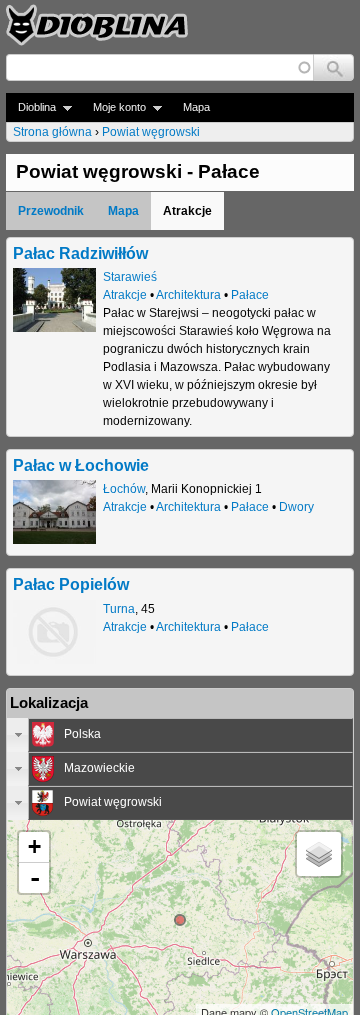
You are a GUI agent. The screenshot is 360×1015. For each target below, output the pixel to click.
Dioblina (31, 107)
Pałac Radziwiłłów (80, 253)
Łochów (124, 489)
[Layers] (319, 854)
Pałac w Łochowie (81, 465)
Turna (119, 609)
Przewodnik (51, 211)
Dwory (296, 507)
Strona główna (52, 132)
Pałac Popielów (71, 584)
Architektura (188, 295)
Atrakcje (125, 295)
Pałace (250, 295)
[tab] (180, 735)
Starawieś (130, 277)
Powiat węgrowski (151, 132)
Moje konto (113, 107)
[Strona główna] (97, 25)
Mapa (196, 107)
